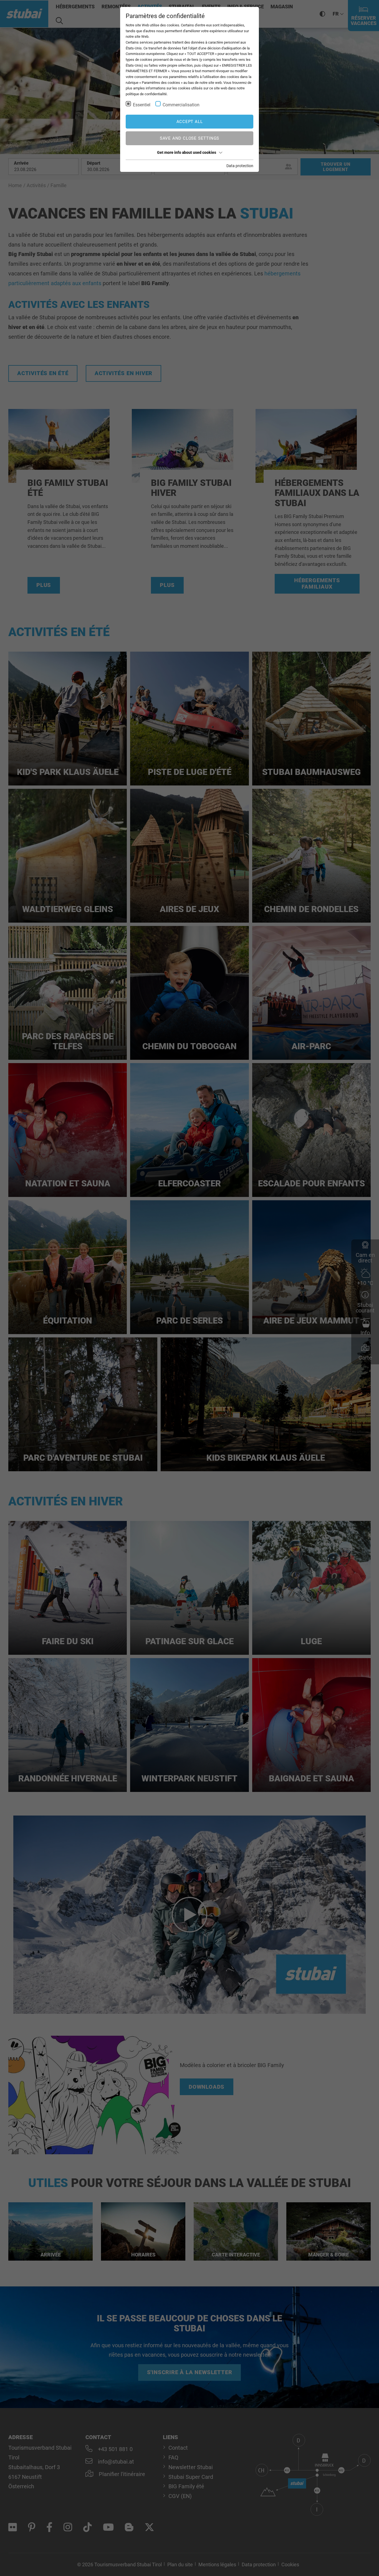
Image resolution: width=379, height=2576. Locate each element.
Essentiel (142, 105)
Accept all (190, 122)
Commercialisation (181, 105)
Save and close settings (189, 138)
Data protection (240, 166)
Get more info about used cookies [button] (187, 152)
